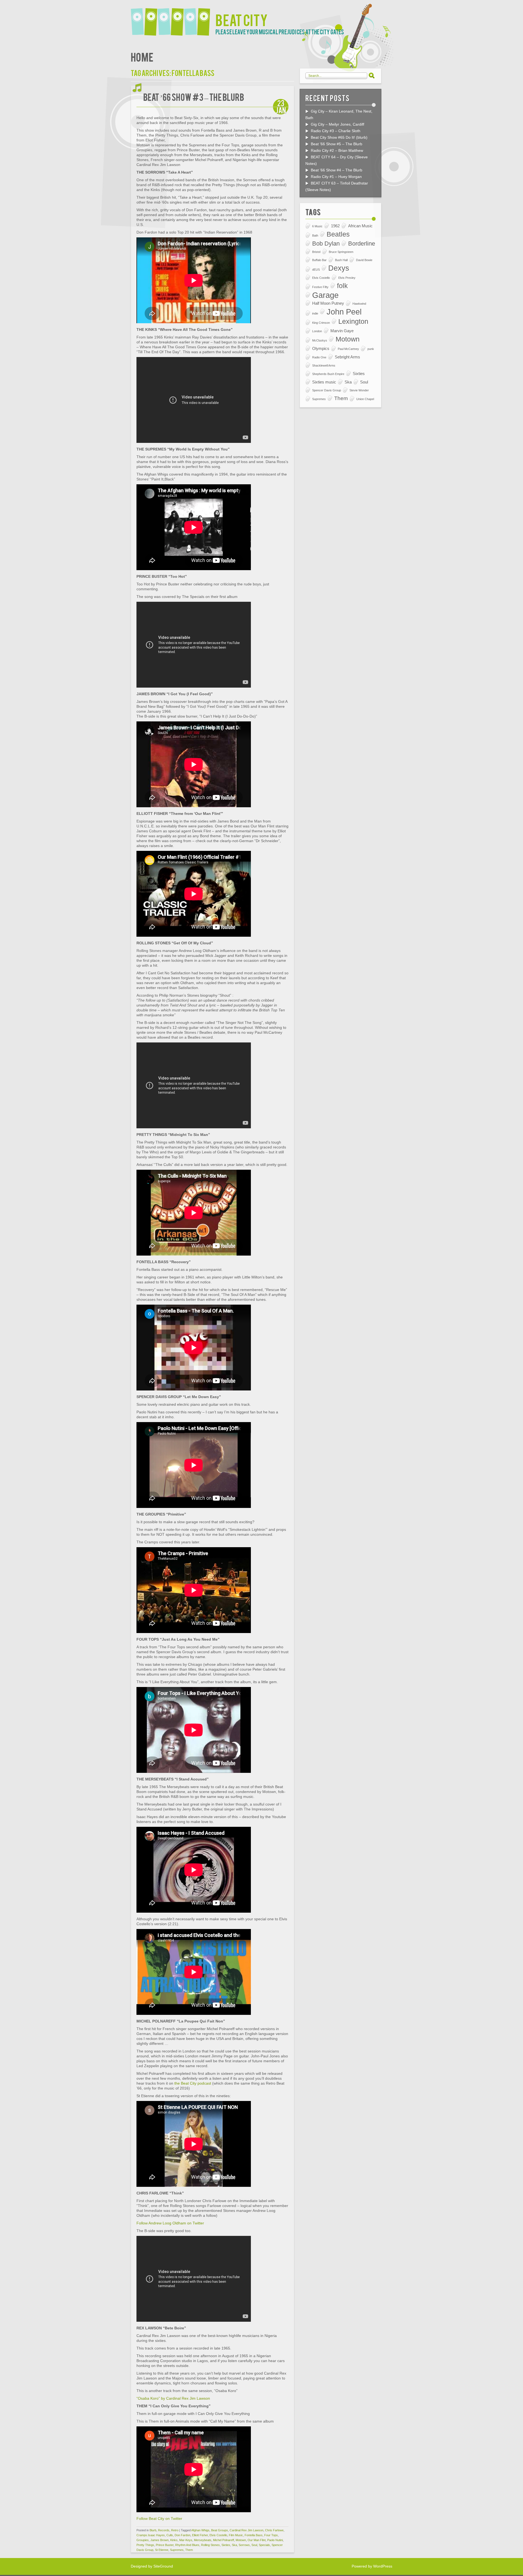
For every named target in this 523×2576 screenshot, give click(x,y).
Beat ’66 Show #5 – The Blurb (337, 144)
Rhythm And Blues (187, 2545)
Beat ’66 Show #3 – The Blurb (194, 97)
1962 (335, 226)
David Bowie (364, 260)
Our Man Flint (257, 2540)
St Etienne (162, 2550)
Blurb (153, 2530)
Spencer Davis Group (327, 390)
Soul (254, 2545)
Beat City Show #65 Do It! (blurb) (339, 137)
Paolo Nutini (275, 2540)
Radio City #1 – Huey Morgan (336, 177)
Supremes (177, 2550)
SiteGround (163, 2566)
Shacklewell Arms (324, 365)
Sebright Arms (347, 357)
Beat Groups (220, 2530)
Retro (175, 2530)
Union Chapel (365, 399)
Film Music (236, 2535)
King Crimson (321, 323)
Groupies (143, 2540)
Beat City (242, 19)
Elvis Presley (347, 278)
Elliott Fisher (200, 2535)
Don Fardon (183, 2535)
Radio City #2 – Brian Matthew (337, 150)
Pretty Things (145, 2545)
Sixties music (324, 382)
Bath (315, 235)
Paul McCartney (348, 349)
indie (315, 313)
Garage (325, 295)
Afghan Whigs (200, 2530)
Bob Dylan (326, 244)
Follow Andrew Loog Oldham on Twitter (170, 2223)
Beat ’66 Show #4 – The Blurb (337, 170)
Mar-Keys (186, 2540)
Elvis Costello (218, 2535)
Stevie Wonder (359, 390)
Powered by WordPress (372, 2566)
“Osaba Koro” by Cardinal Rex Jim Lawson (173, 2398)
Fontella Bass (254, 2535)
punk (371, 349)
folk (342, 286)
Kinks (174, 2540)
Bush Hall (341, 260)
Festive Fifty (320, 287)
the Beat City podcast (193, 2083)
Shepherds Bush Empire (328, 374)
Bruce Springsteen (341, 252)
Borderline (362, 244)
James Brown (159, 2540)
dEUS (316, 270)
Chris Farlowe (274, 2530)
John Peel (344, 312)
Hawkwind (359, 304)
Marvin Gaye (342, 331)
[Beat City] (173, 18)
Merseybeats (203, 2540)
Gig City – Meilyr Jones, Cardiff (337, 124)
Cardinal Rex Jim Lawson (247, 2530)
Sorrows (244, 2545)
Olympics (321, 348)
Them (189, 2550)
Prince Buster (165, 2545)
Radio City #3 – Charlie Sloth (336, 131)
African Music (360, 226)
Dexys (339, 268)
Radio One (319, 357)
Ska (234, 2545)
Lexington (353, 321)
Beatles (338, 234)
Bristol (316, 252)
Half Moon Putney (328, 303)
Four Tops (271, 2535)
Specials (264, 2545)
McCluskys (320, 340)
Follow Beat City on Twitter (159, 2518)
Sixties (226, 2545)
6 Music (317, 226)
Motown (241, 2540)
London (317, 331)
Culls (170, 2535)
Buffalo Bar (319, 260)
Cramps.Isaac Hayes (151, 2535)
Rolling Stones (210, 2545)
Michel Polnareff (224, 2540)
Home (142, 57)
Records (164, 2530)
